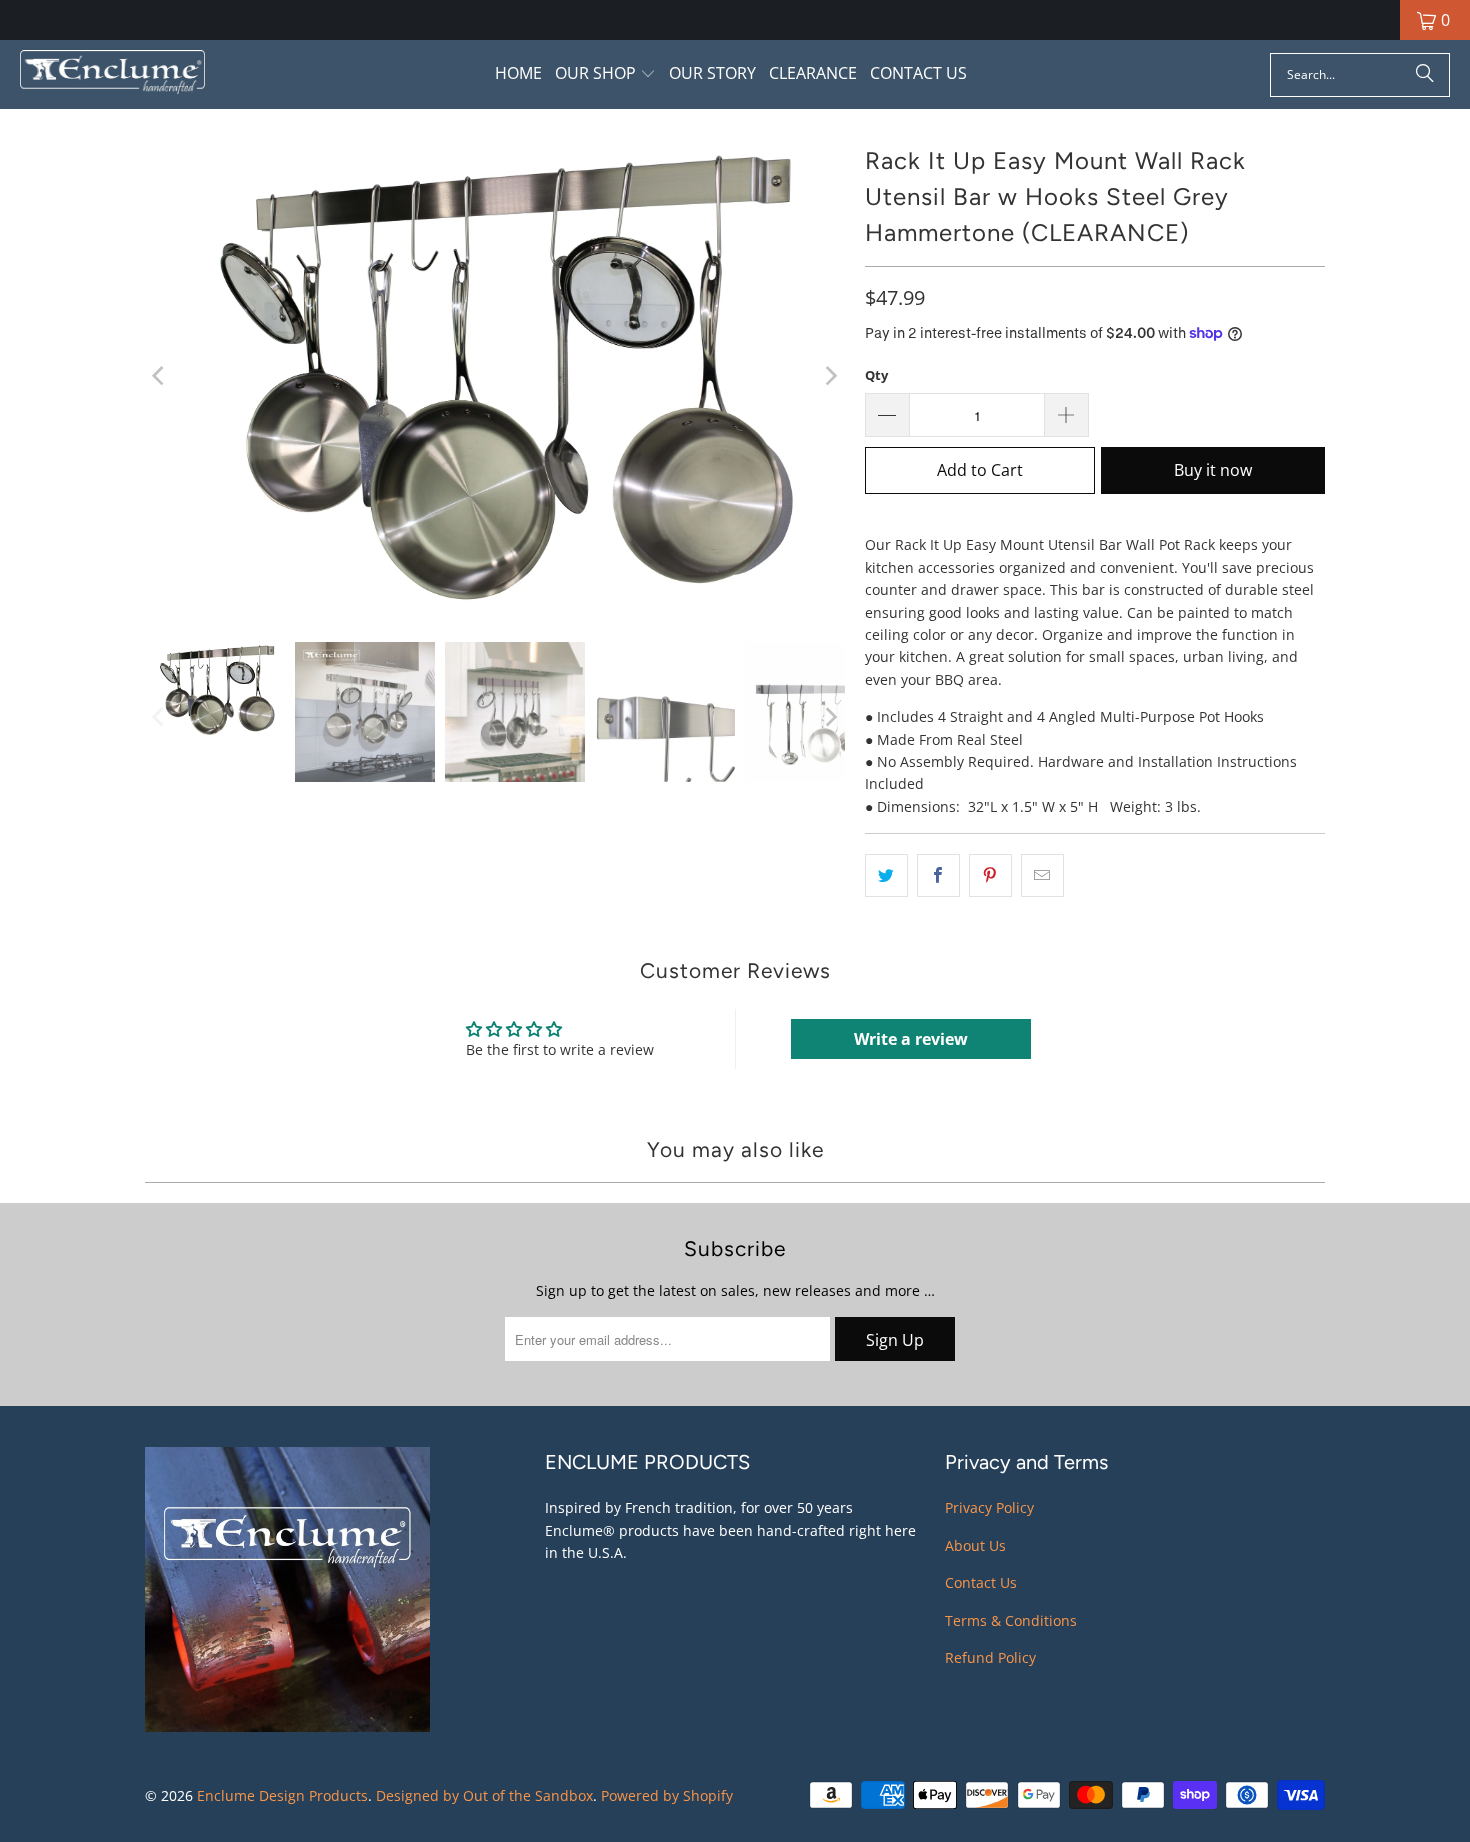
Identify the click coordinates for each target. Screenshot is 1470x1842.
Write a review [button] (911, 1039)
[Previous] (160, 375)
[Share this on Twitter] (886, 875)
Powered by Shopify (667, 1795)
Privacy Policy (989, 1507)
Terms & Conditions (1011, 1620)
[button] (605, 74)
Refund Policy (990, 1657)
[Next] (830, 375)
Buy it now (1213, 470)
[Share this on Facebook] (938, 875)
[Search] (1425, 75)
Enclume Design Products (282, 1795)
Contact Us (981, 1582)
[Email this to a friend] (1042, 875)
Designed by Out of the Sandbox (484, 1795)
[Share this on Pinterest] (990, 875)
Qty (876, 375)
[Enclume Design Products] (112, 74)
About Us (975, 1545)
